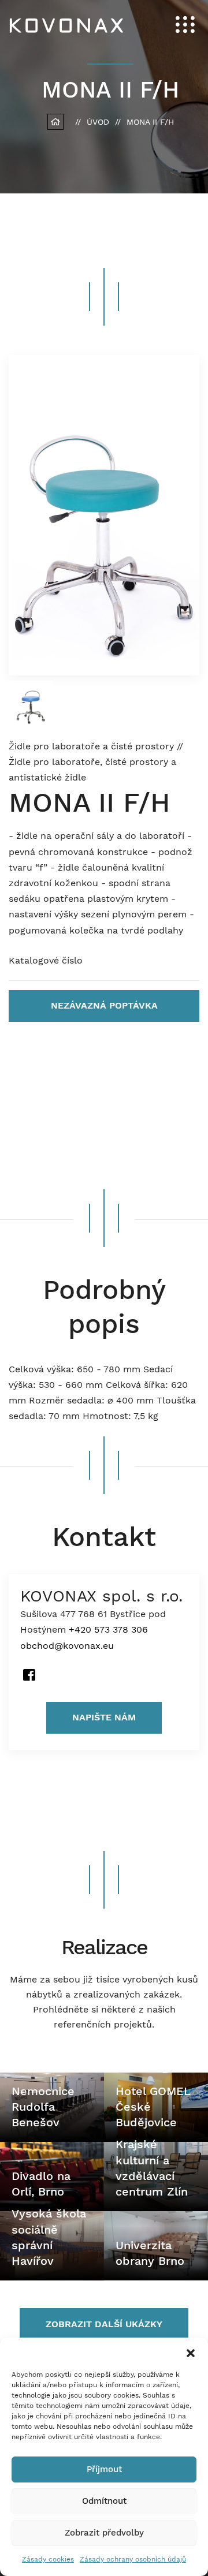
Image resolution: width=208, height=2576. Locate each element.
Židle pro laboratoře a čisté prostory (93, 746)
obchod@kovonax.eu (67, 1646)
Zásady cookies (48, 2559)
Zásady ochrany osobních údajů (133, 2559)
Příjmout (104, 2469)
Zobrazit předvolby (104, 2533)
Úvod (98, 122)
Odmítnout (104, 2501)
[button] (191, 2352)
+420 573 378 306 (108, 1629)
